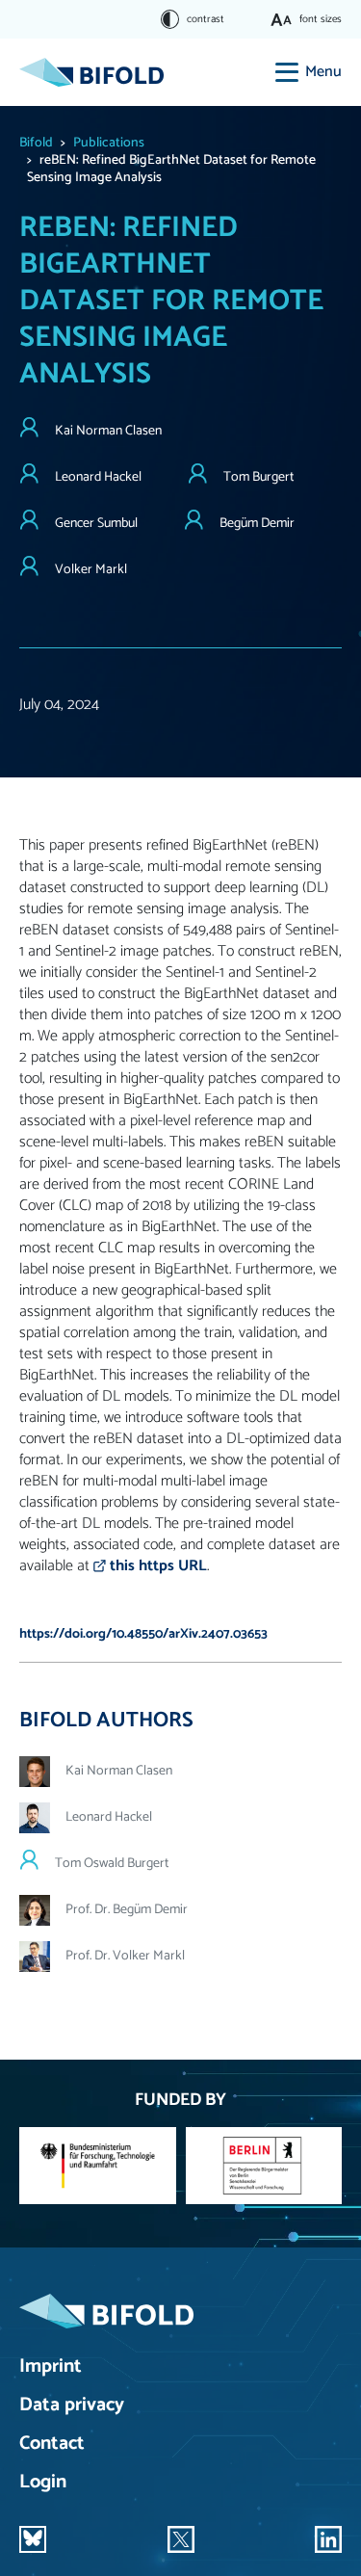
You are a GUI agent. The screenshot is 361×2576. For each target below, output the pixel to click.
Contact (52, 2445)
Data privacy (72, 2406)
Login (43, 2483)
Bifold (36, 143)
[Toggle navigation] (287, 72)
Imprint (51, 2367)
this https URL (158, 1566)
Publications (109, 143)
